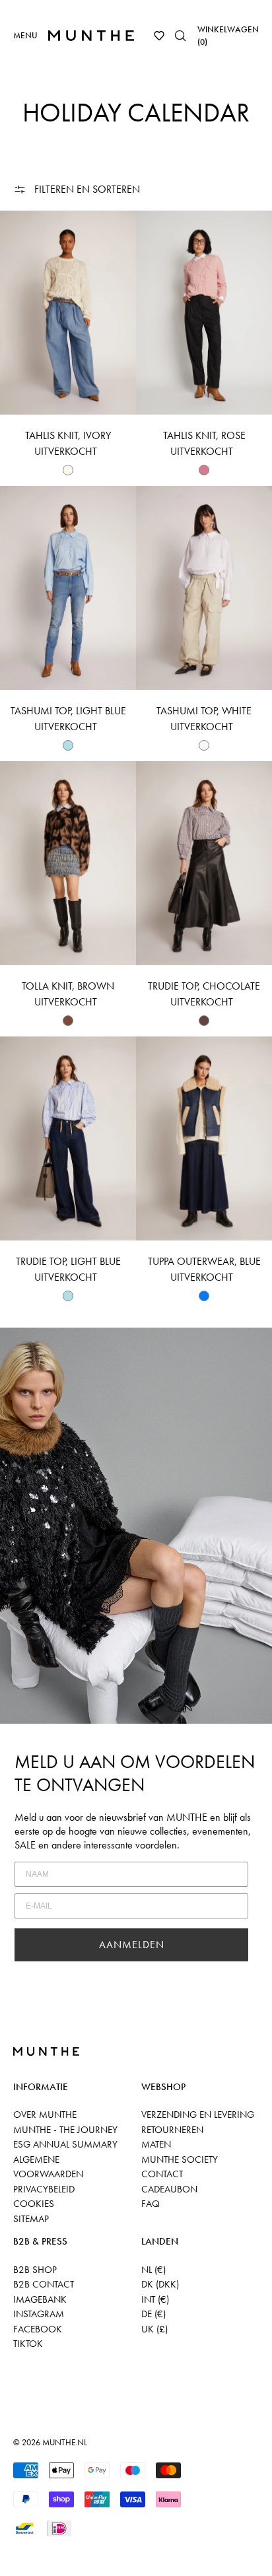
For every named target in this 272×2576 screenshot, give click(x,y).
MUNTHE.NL (65, 2442)
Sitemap (31, 2219)
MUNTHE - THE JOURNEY (65, 2130)
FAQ (151, 2204)
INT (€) (155, 2299)
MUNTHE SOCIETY (180, 2159)
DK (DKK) (160, 2284)
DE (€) (153, 2314)
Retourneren (172, 2130)
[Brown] (68, 1021)
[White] (204, 745)
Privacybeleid (44, 2189)
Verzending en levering (198, 2115)
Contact (162, 2174)
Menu (25, 35)
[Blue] (204, 1296)
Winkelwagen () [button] (228, 36)
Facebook (38, 2329)
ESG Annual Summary (65, 2144)
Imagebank (40, 2299)
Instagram (39, 2314)
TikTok (28, 2344)
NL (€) (153, 2270)
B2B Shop (35, 2270)
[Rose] (204, 470)
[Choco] (204, 1021)
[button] (159, 36)
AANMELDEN (132, 1945)
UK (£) (154, 2329)
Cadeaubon (169, 2189)
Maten (156, 2144)
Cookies (34, 2204)
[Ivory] (68, 470)
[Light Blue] (68, 745)
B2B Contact (44, 2284)
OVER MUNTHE (45, 2115)
